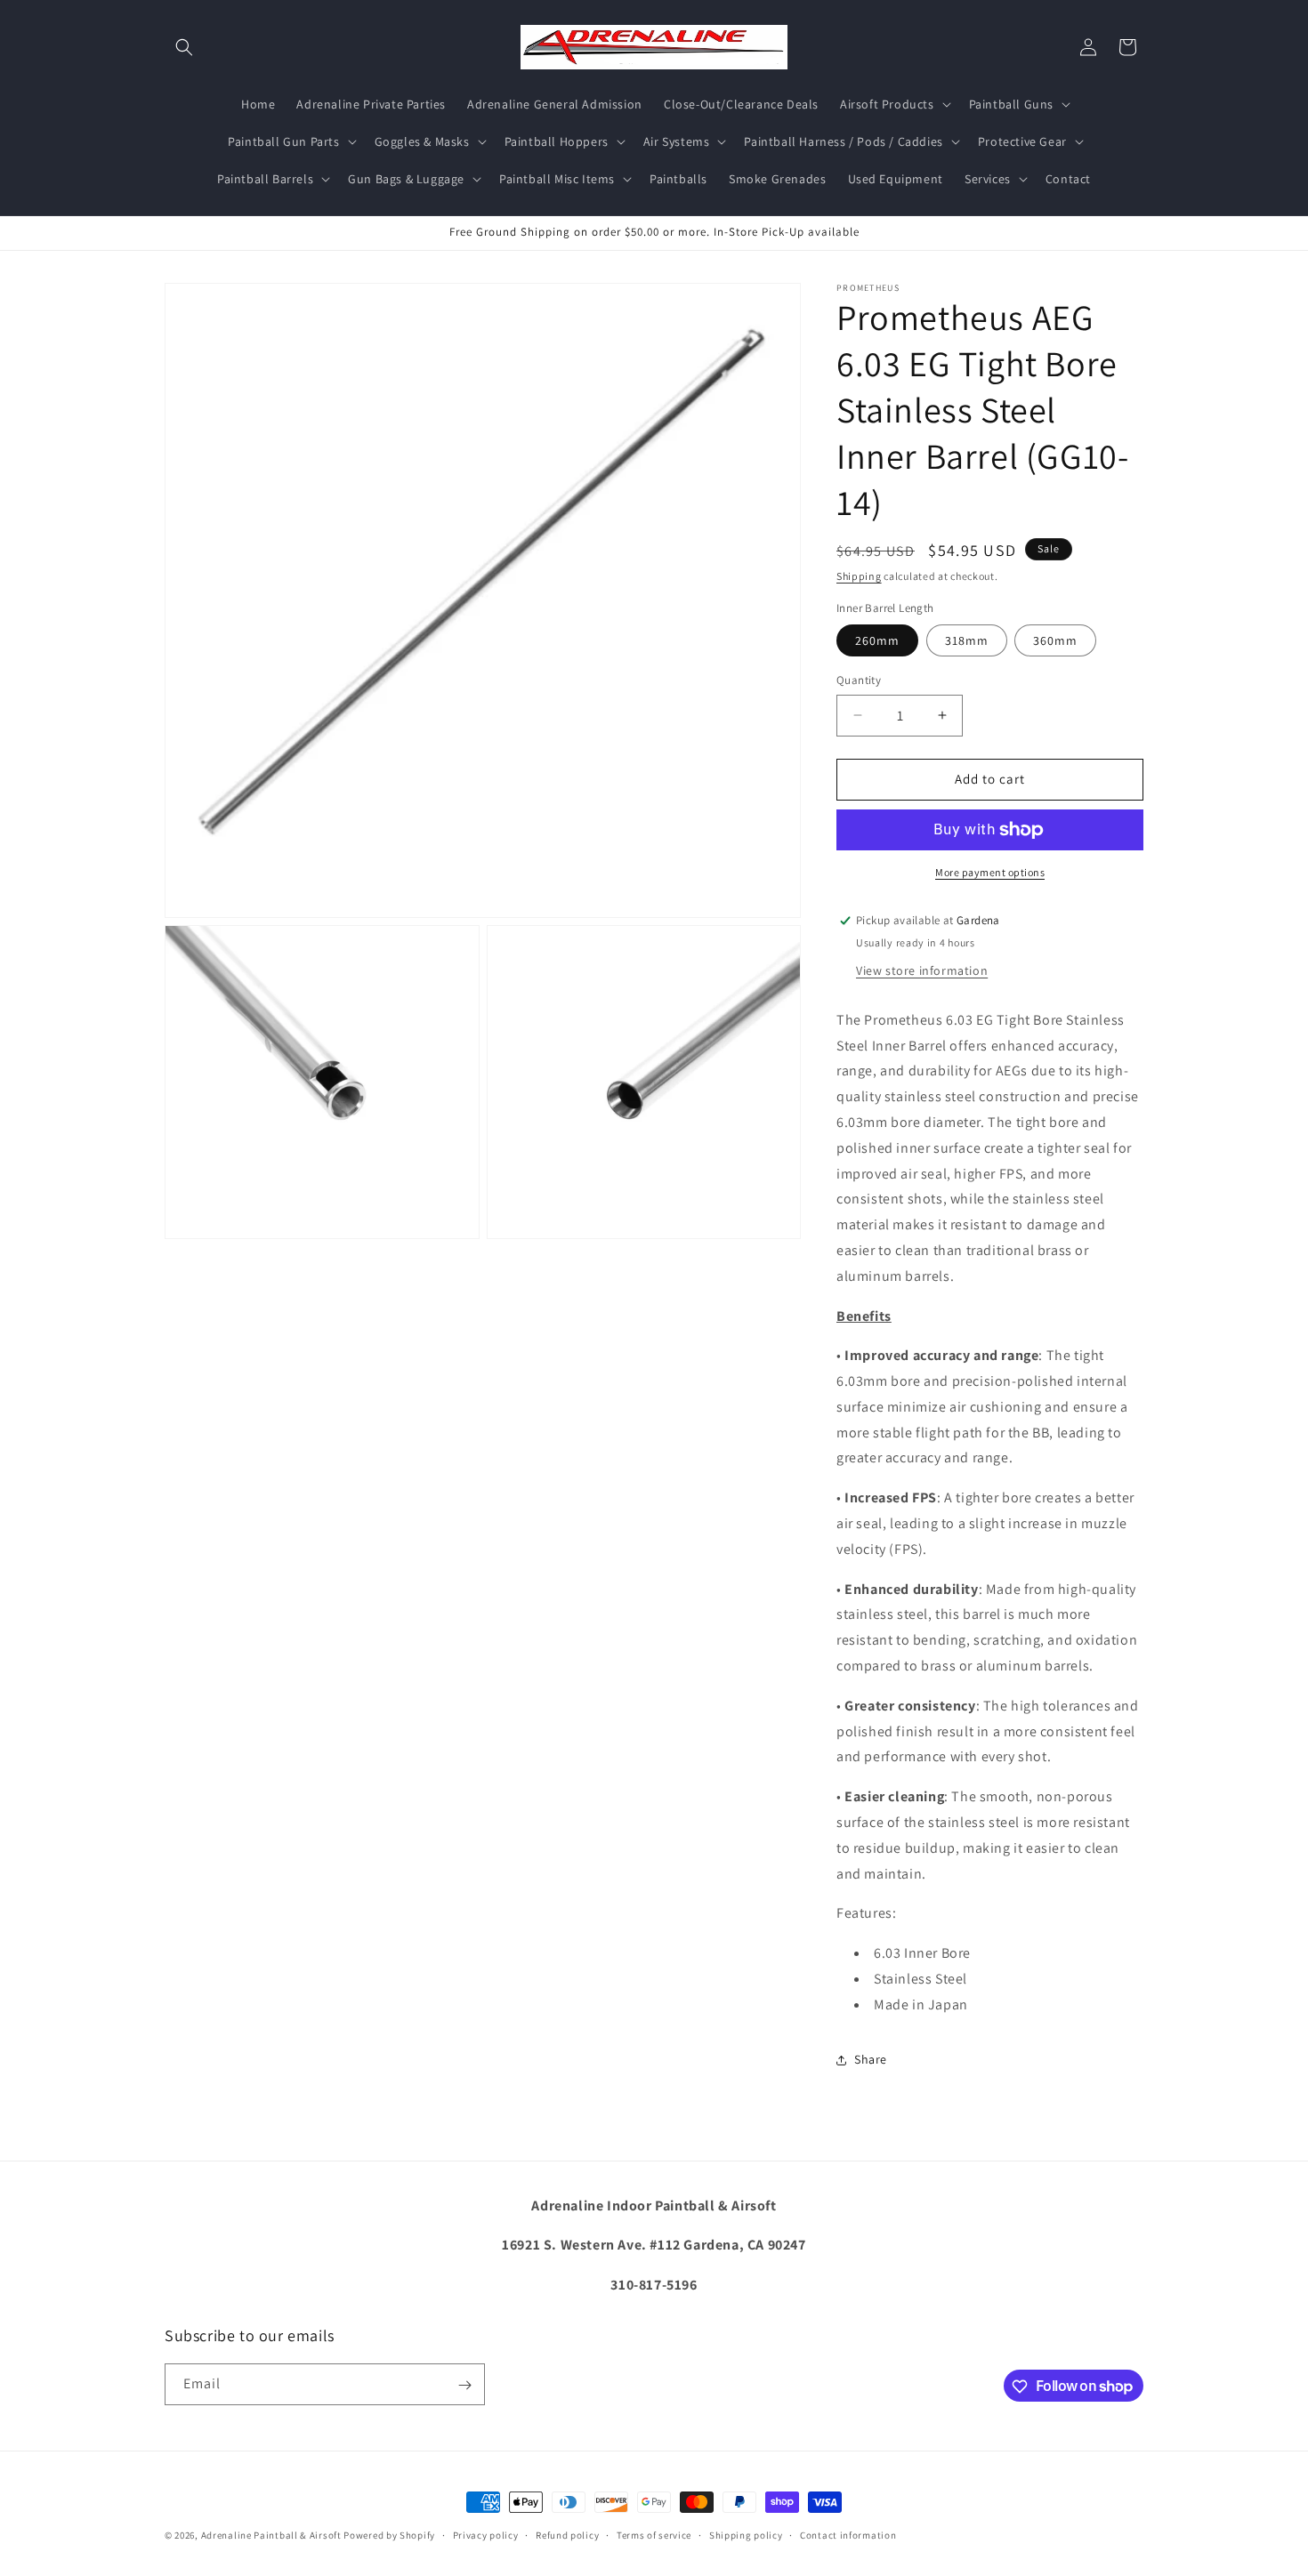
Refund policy (567, 2534)
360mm (1055, 640)
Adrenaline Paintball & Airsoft (271, 2535)
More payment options (990, 872)
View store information (922, 970)
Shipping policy (746, 2534)
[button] (184, 47)
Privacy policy (486, 2534)
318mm (967, 640)
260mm (877, 640)
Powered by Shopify (389, 2535)
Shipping (859, 576)
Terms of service (654, 2534)
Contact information (848, 2534)
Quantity (859, 680)
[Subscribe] (464, 2385)
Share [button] (871, 2059)
